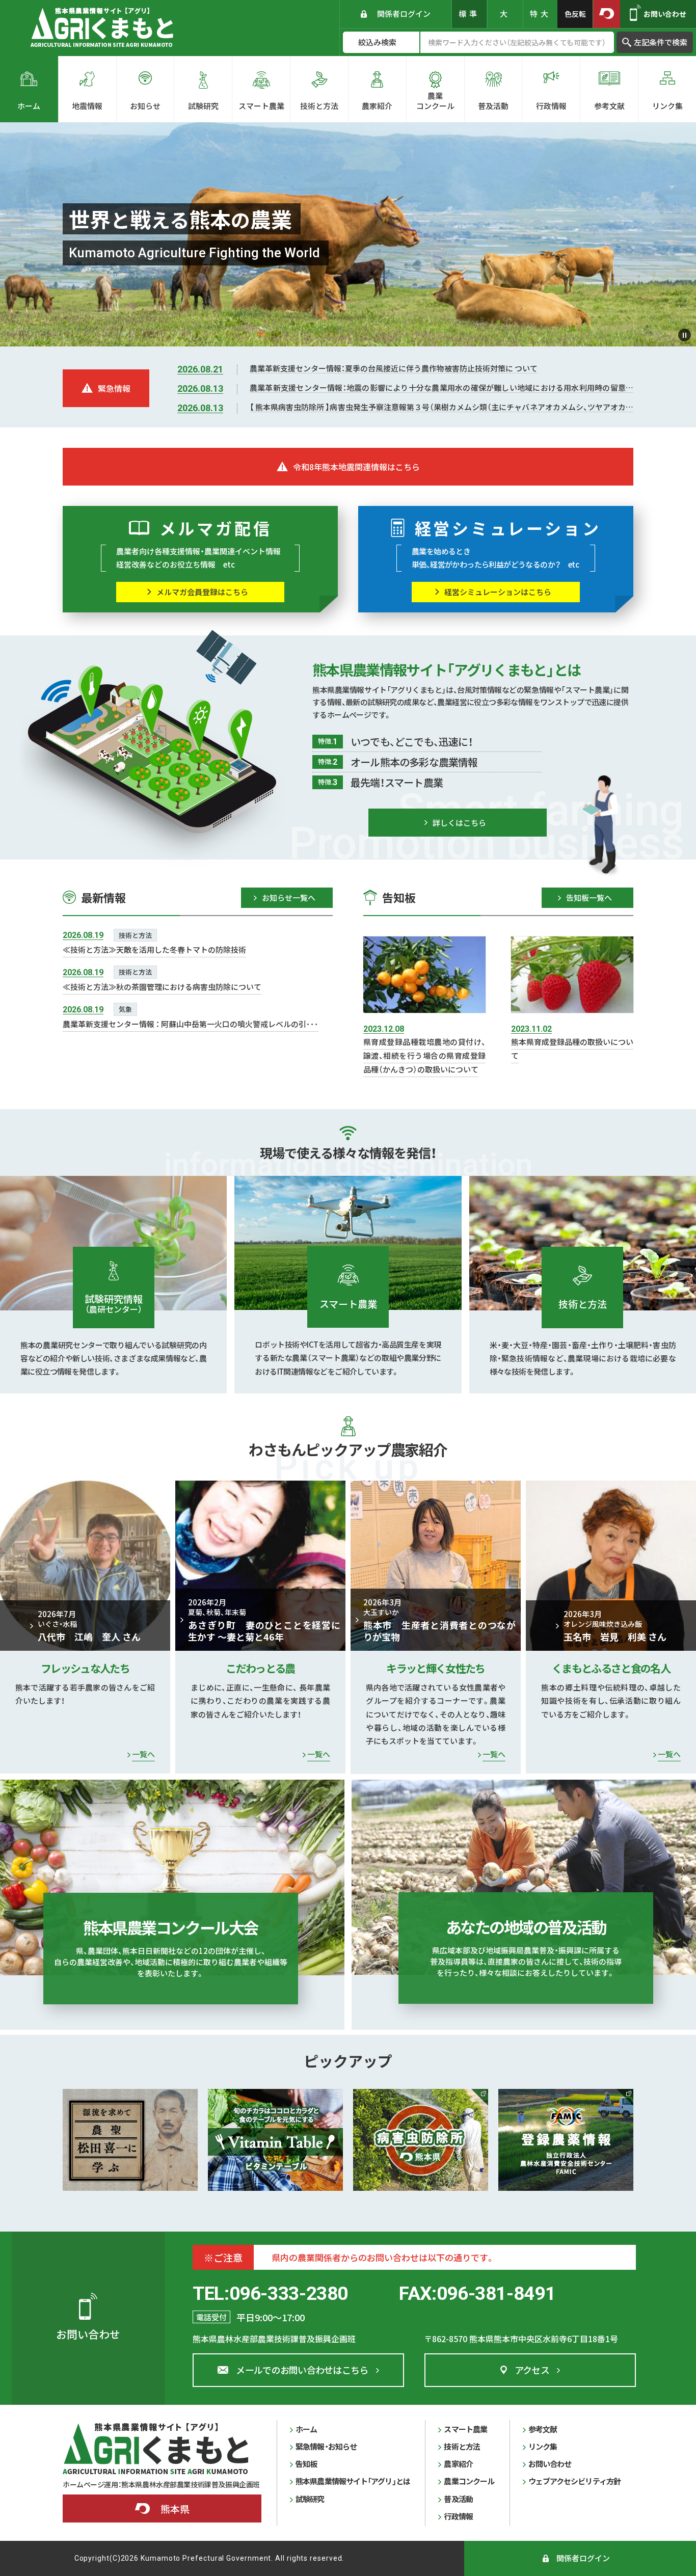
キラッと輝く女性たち (435, 1668)
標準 (469, 14)
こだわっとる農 (260, 1668)
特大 (541, 14)
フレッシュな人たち (85, 1668)
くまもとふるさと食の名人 (611, 1668)
